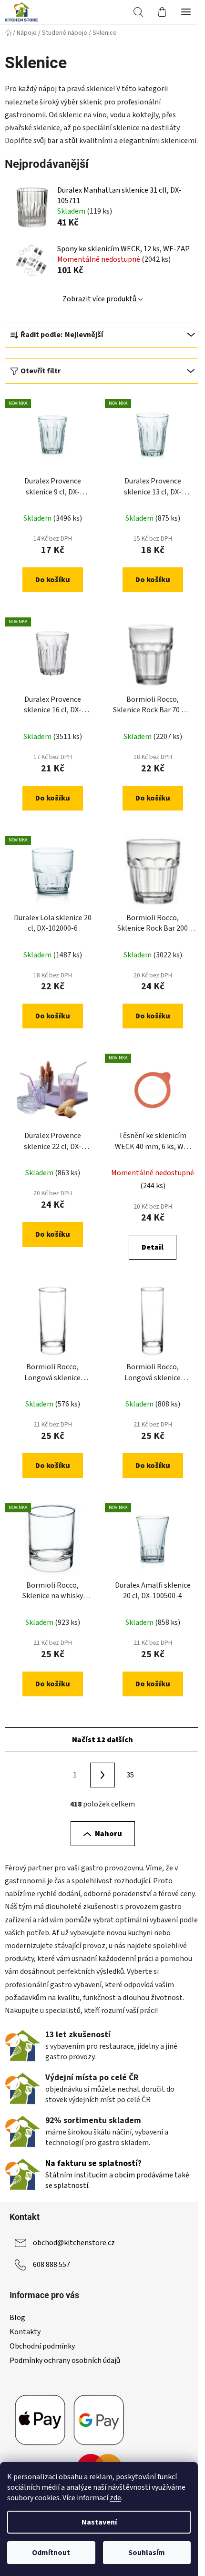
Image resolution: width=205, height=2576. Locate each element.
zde (115, 2498)
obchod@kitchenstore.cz (74, 2243)
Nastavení (99, 2522)
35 (130, 1775)
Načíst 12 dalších (102, 1740)
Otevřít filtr (41, 371)
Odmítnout (51, 2553)
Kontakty (25, 2332)
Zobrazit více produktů (99, 299)
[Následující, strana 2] (102, 1775)
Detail (153, 1247)
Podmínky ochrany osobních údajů (65, 2360)
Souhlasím (147, 2553)
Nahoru (108, 1834)
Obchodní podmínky (42, 2346)
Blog (17, 2318)
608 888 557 (51, 2265)
